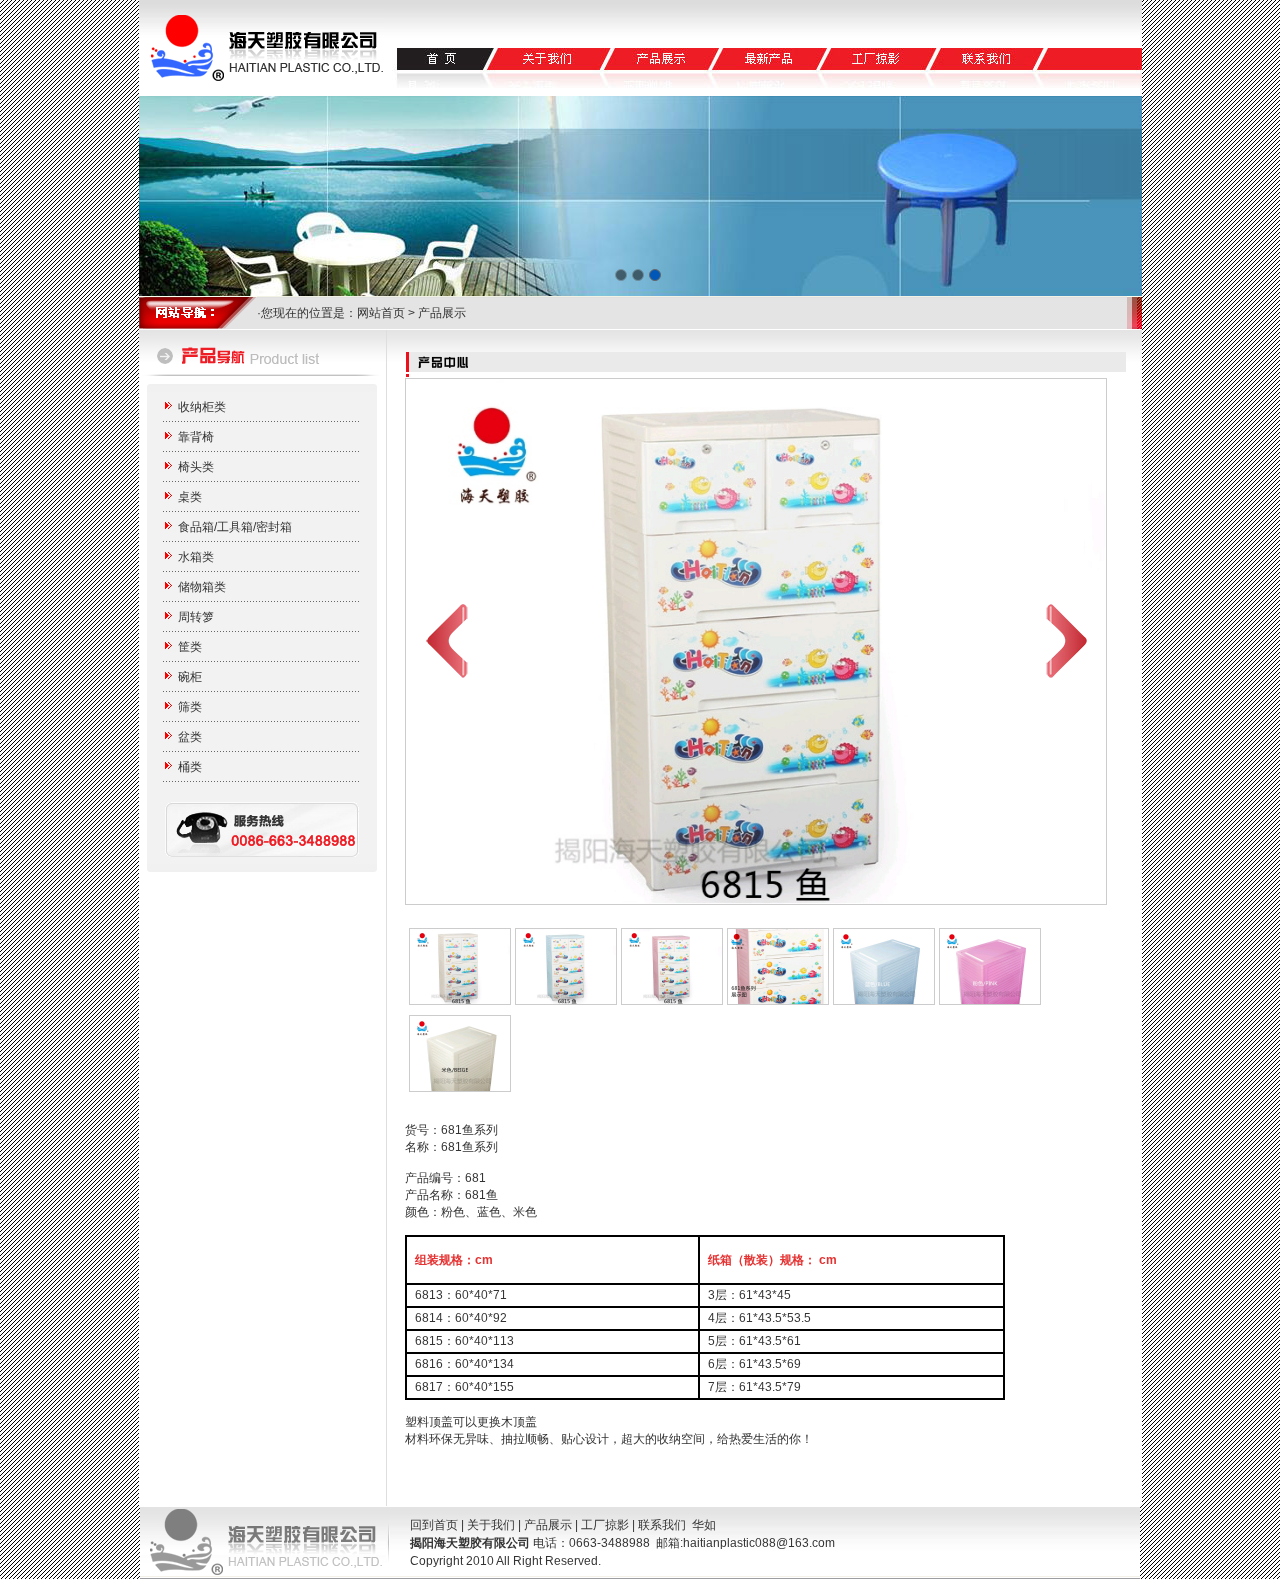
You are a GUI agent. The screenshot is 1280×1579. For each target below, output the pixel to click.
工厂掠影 (605, 1525)
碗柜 (190, 677)
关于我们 (491, 1525)
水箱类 (196, 557)
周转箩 (196, 617)
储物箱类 (202, 587)
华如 (704, 1525)
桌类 (190, 497)
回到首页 (434, 1525)
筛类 (190, 707)
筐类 (190, 647)
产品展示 (548, 1525)
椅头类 (196, 467)
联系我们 (662, 1525)
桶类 (190, 767)
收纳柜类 (202, 407)
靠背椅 (196, 437)
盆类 (190, 737)
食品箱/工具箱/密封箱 (235, 527)
